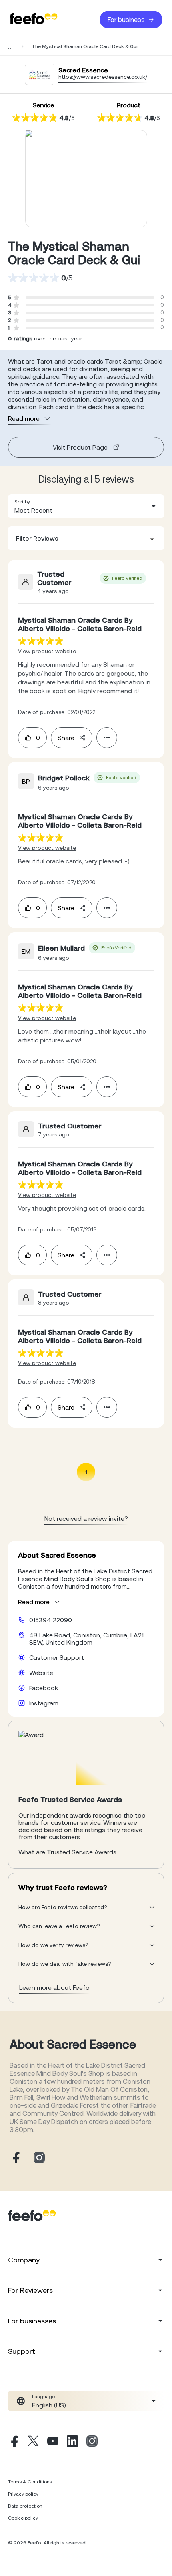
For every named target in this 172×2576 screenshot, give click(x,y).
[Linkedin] (72, 2442)
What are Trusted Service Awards (67, 1852)
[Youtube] (53, 2442)
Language (43, 2397)
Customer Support (57, 1657)
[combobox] (86, 506)
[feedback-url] (41, 641)
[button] (86, 506)
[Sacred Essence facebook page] (15, 2158)
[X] (33, 2442)
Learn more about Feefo (54, 1987)
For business (126, 20)
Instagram (44, 1703)
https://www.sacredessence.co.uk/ (103, 77)
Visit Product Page (80, 447)
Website (41, 1673)
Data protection (25, 2506)
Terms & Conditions (30, 2482)
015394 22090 (51, 1620)
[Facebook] (14, 2442)
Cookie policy (23, 2518)
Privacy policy (23, 2494)
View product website (47, 651)
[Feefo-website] (34, 19)
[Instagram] (92, 2442)
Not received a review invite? (86, 1518)
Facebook (44, 1688)
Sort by (22, 502)
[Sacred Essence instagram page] (39, 2158)
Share (66, 738)
